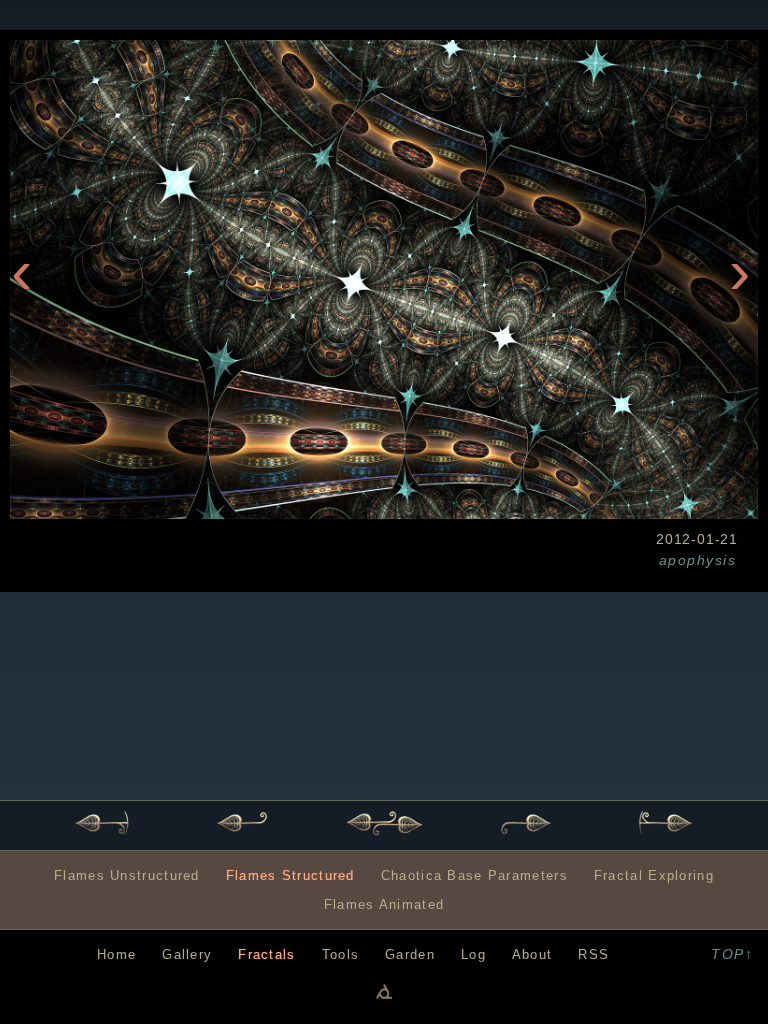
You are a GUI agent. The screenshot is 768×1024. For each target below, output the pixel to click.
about (532, 954)
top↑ (732, 954)
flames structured (290, 875)
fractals (266, 954)
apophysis (697, 560)
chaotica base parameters (474, 875)
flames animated (384, 904)
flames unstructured (127, 875)
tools (340, 954)
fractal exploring (654, 875)
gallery (187, 954)
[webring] (384, 991)
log (473, 954)
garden (410, 954)
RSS (593, 954)
